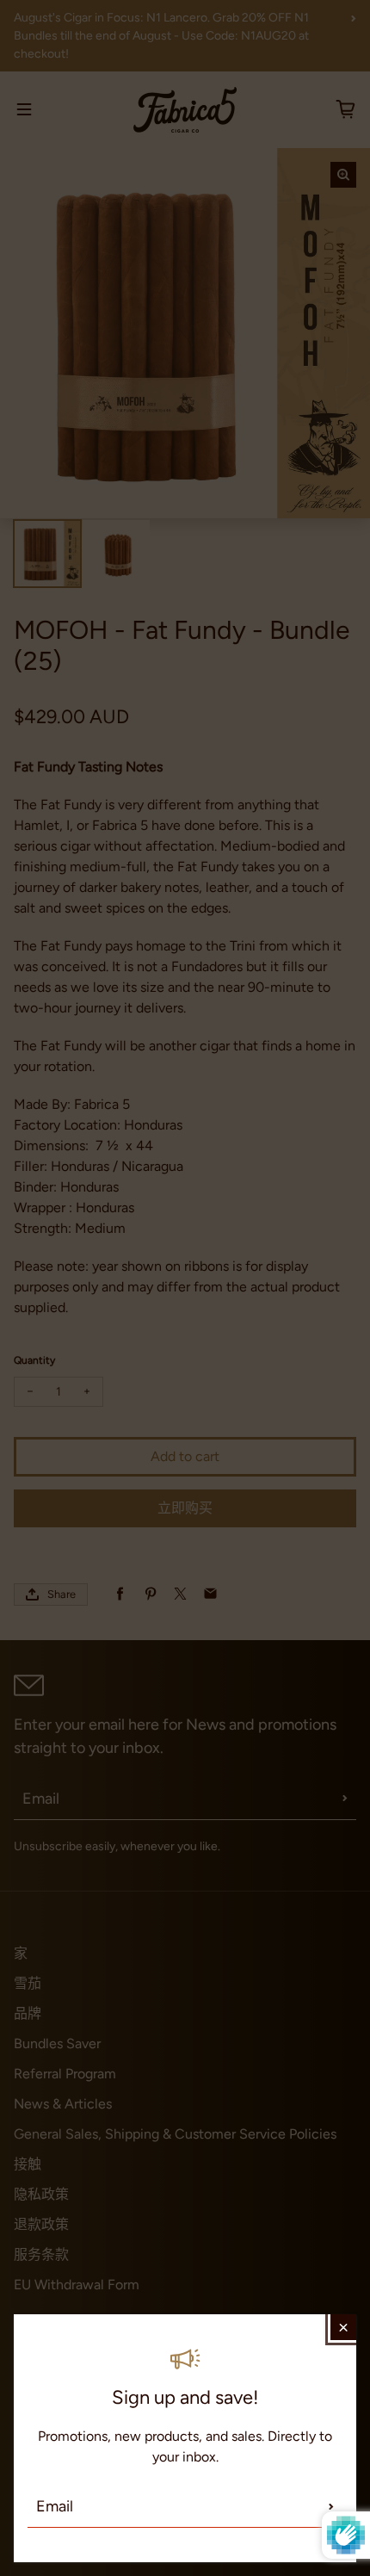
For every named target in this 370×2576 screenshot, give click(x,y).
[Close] (343, 2327)
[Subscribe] (331, 2506)
